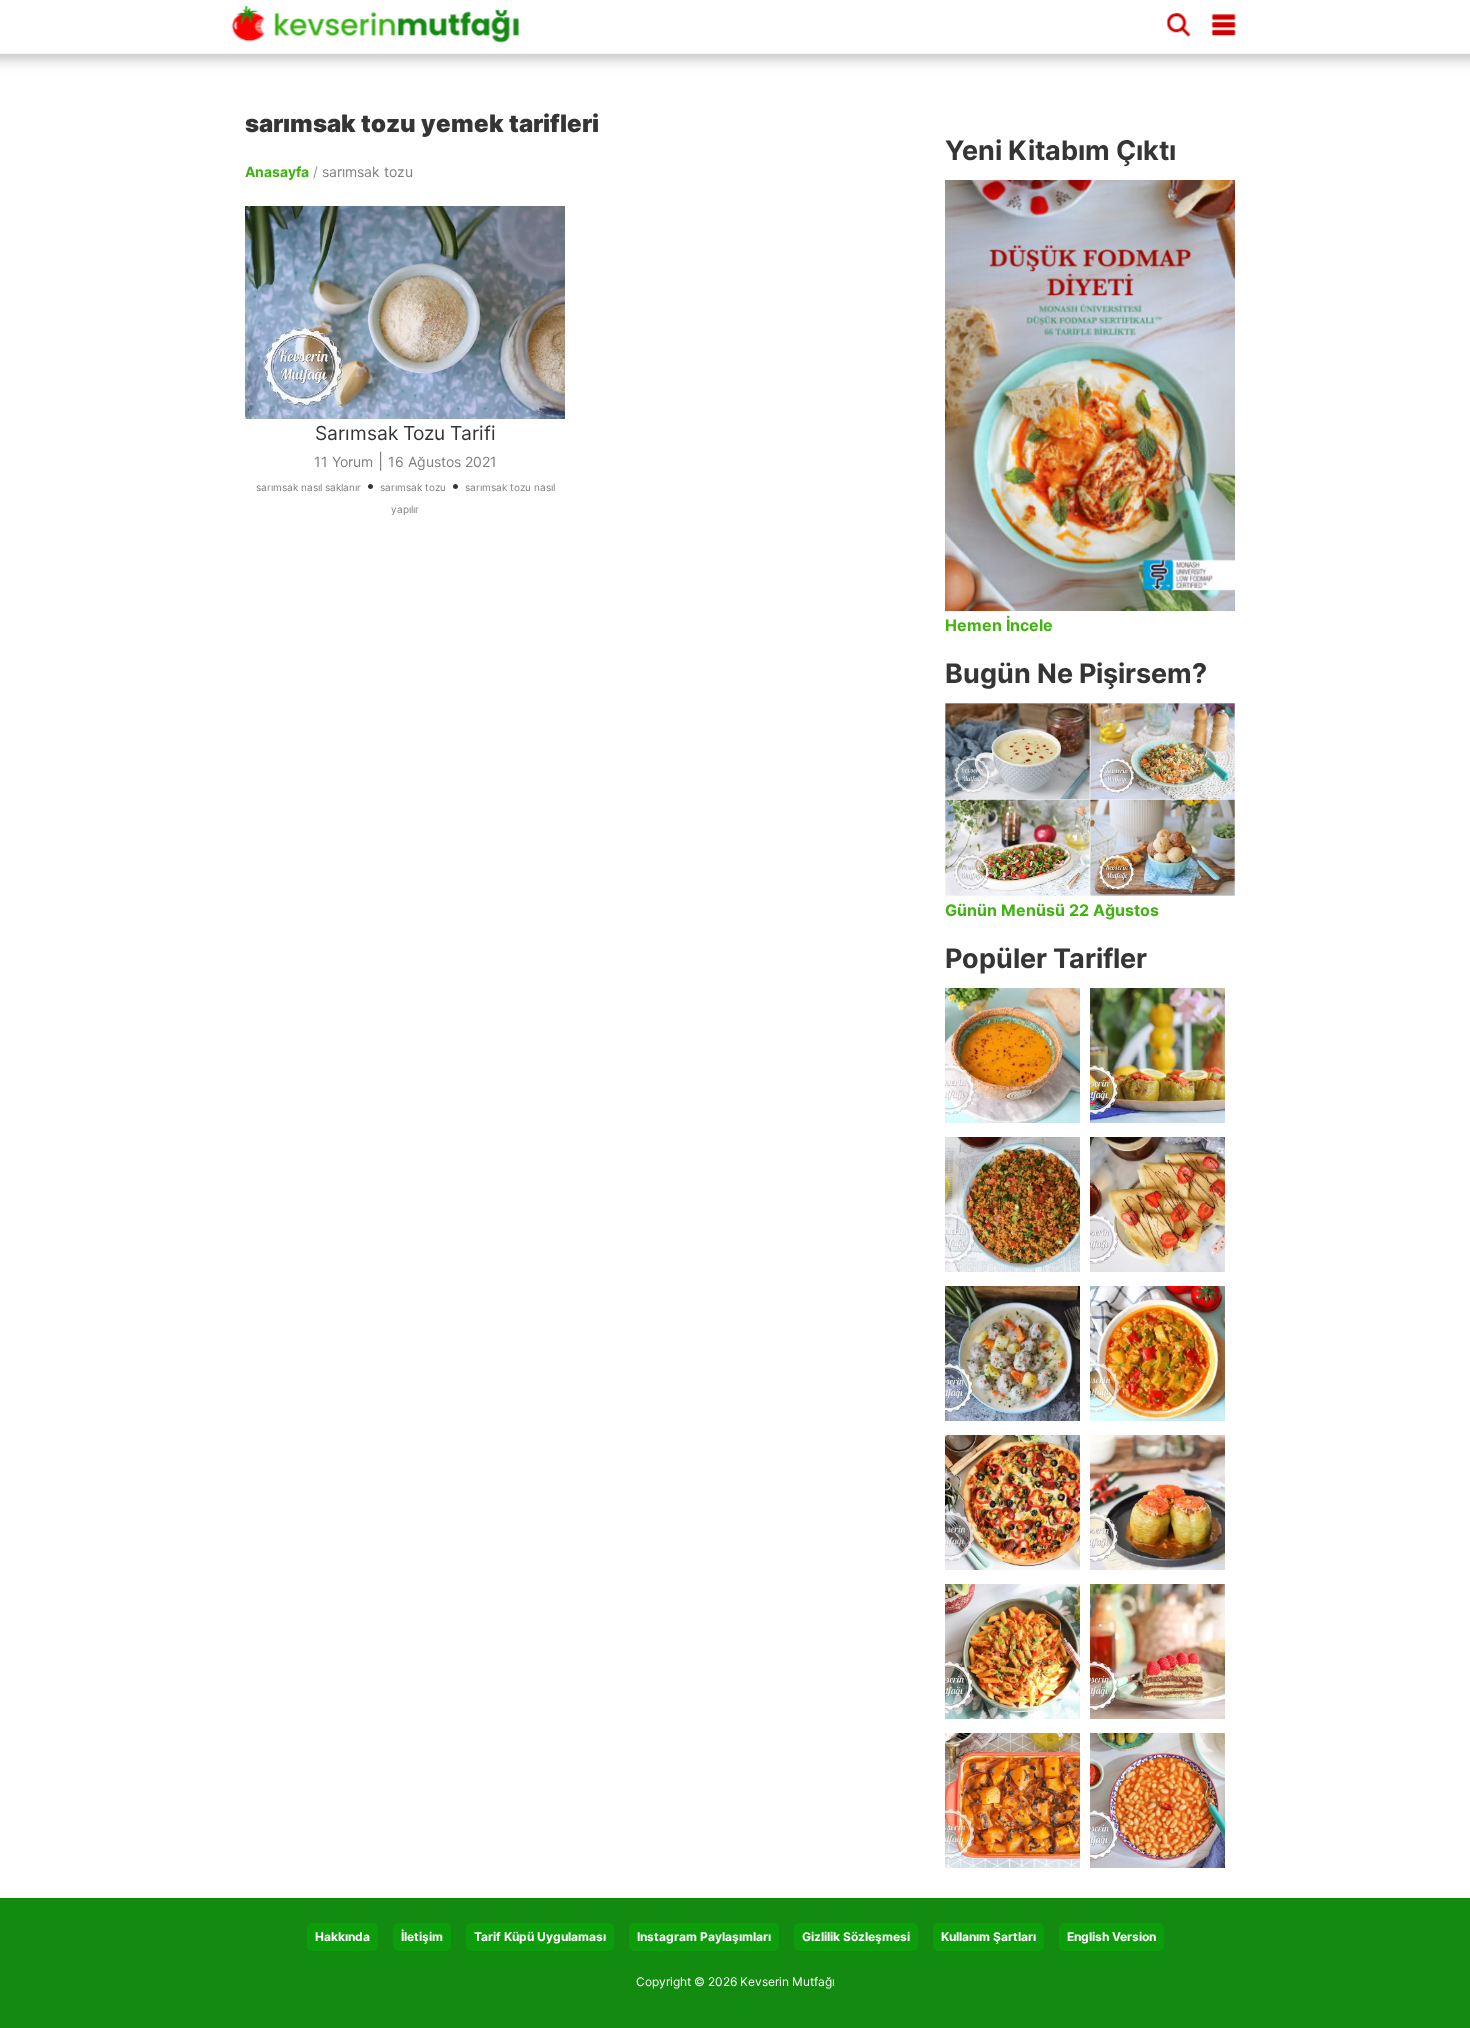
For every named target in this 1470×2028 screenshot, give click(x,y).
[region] (585, 746)
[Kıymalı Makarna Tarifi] (1012, 1651)
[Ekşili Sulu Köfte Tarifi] (1012, 1353)
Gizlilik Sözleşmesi (856, 1936)
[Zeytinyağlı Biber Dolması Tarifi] (1157, 1055)
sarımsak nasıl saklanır (308, 487)
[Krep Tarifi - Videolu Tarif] (1157, 1204)
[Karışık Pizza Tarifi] (1012, 1502)
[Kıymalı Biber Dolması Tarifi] (1157, 1502)
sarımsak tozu (413, 487)
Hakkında (342, 1936)
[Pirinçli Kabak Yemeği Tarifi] (1157, 1353)
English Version (1111, 1936)
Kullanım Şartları (988, 1936)
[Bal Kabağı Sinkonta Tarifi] (1012, 1800)
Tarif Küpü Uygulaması (540, 1936)
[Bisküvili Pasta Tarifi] (1157, 1651)
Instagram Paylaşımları (704, 1936)
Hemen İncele (999, 625)
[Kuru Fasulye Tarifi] (1157, 1800)
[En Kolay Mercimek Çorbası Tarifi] (1012, 1055)
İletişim (422, 1936)
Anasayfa (277, 171)
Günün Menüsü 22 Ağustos (1052, 910)
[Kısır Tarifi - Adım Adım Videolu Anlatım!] (1012, 1204)
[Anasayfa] (383, 33)
